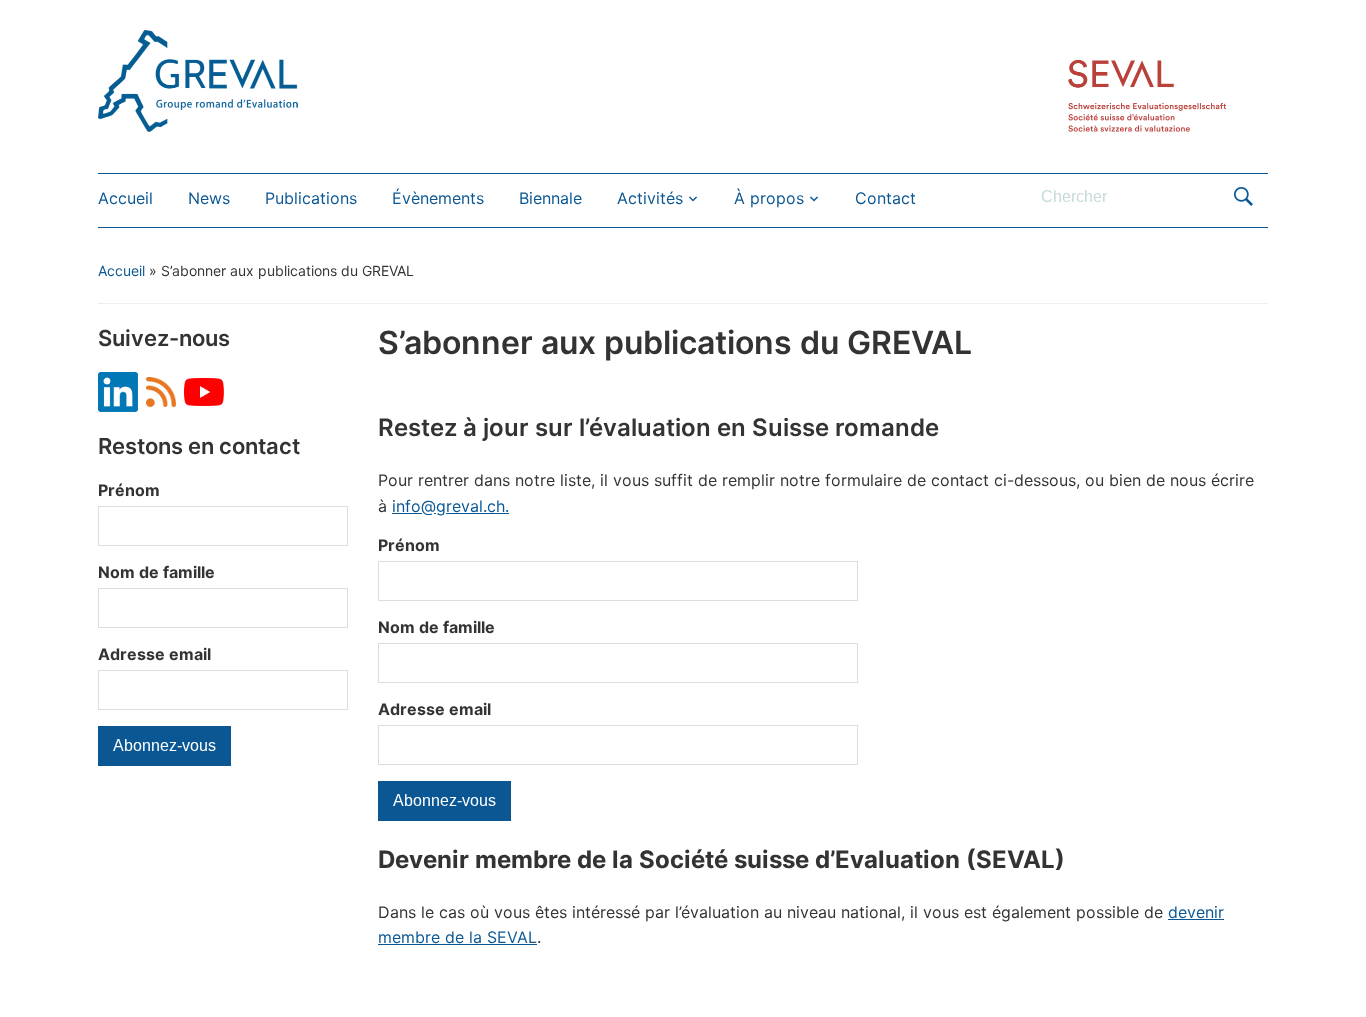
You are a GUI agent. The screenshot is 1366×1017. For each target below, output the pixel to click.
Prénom (129, 490)
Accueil (125, 198)
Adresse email (154, 654)
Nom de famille (156, 572)
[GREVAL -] (198, 79)
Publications (311, 198)
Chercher (1243, 197)
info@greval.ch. (450, 506)
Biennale (550, 198)
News (209, 198)
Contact (885, 198)
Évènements (438, 198)
